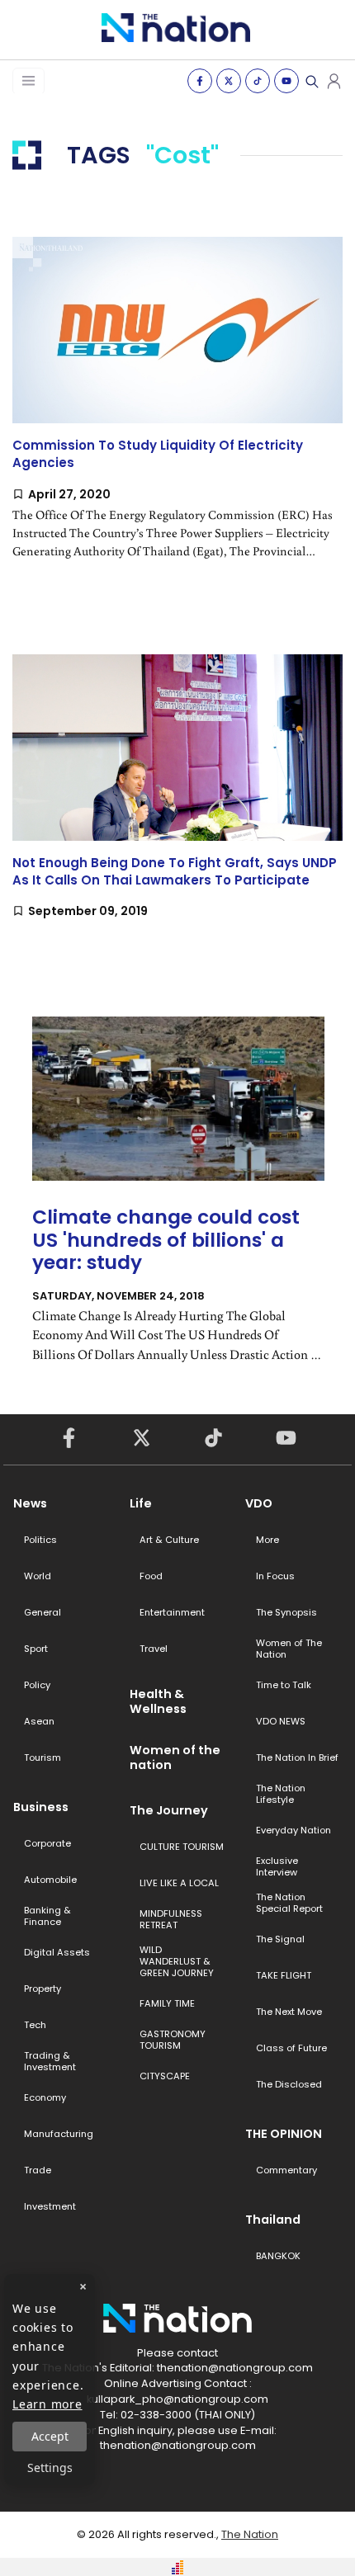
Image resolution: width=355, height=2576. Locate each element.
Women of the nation (175, 1757)
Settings (50, 2467)
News (30, 1503)
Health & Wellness (158, 1701)
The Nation (250, 2534)
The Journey (169, 1810)
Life (141, 1503)
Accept (50, 2436)
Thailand (273, 2220)
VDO (259, 1503)
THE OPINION (284, 2134)
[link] (177, 412)
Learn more (47, 2404)
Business (41, 1807)
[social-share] (200, 81)
